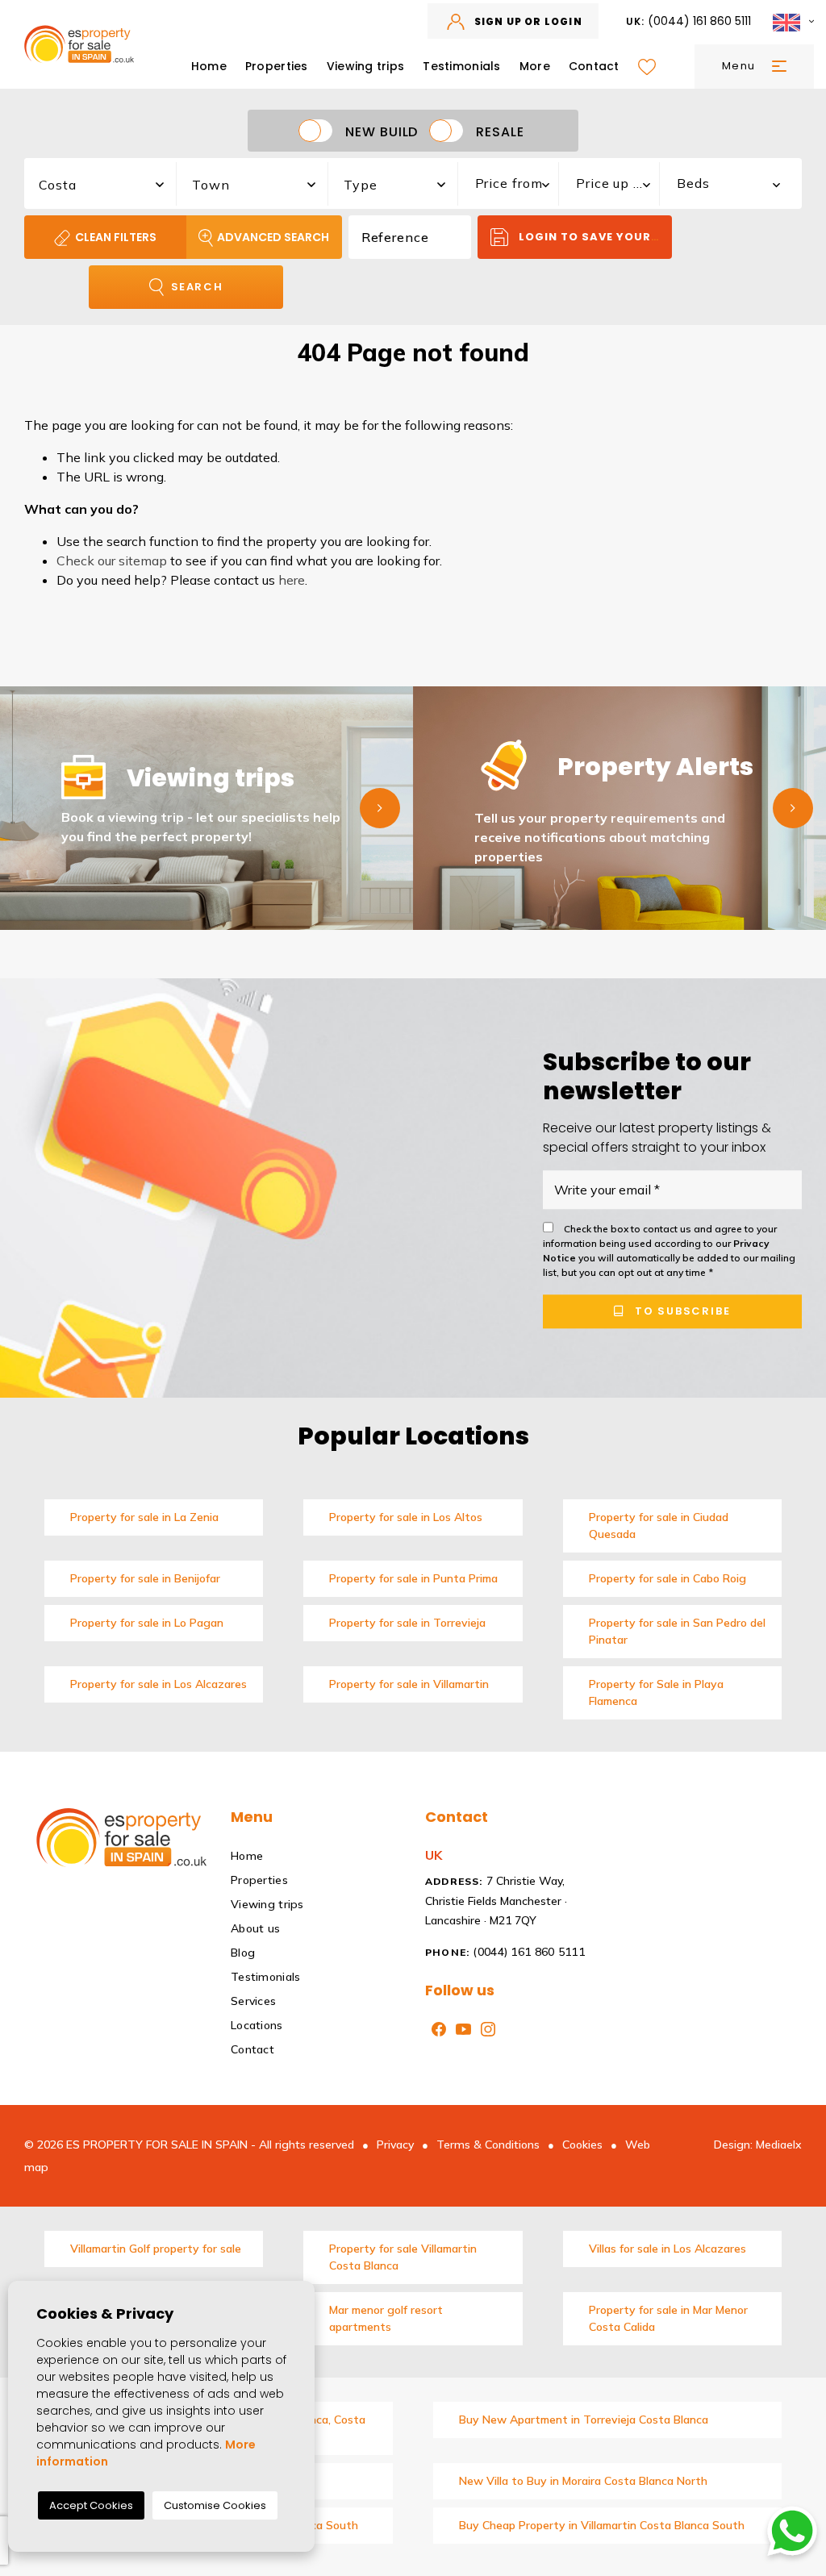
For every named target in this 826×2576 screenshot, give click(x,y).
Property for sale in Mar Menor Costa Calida (668, 2318)
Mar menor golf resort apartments (386, 2318)
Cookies (582, 2145)
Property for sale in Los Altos (406, 1517)
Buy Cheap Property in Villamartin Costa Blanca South (602, 2525)
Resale (500, 131)
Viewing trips (366, 66)
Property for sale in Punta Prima (413, 1578)
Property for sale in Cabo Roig (667, 1578)
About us (255, 1928)
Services (253, 2001)
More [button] (535, 66)
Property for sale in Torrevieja (407, 1623)
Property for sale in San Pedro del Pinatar (677, 1631)
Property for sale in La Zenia (144, 1517)
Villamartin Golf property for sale (156, 2249)
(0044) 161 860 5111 (689, 21)
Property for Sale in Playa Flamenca (656, 1692)
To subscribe (680, 1311)
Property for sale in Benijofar (145, 1578)
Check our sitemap (112, 561)
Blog (243, 1953)
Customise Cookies (215, 2505)
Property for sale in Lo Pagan (147, 1623)
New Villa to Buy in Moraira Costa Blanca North (583, 2481)
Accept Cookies (91, 2505)
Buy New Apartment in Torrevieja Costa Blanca (584, 2420)
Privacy (395, 2145)
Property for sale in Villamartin (409, 1684)
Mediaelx (779, 2145)
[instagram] (485, 2028)
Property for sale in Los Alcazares (159, 1684)
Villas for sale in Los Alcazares (667, 2249)
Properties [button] (277, 66)
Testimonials (461, 66)
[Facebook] (436, 2028)
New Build (382, 131)
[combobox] (101, 181)
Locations (257, 2025)
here (292, 580)
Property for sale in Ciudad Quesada (659, 1526)
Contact (594, 66)
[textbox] (109, 185)
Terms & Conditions (488, 2145)
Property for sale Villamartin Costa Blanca (403, 2257)
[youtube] (460, 2028)
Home (209, 66)
